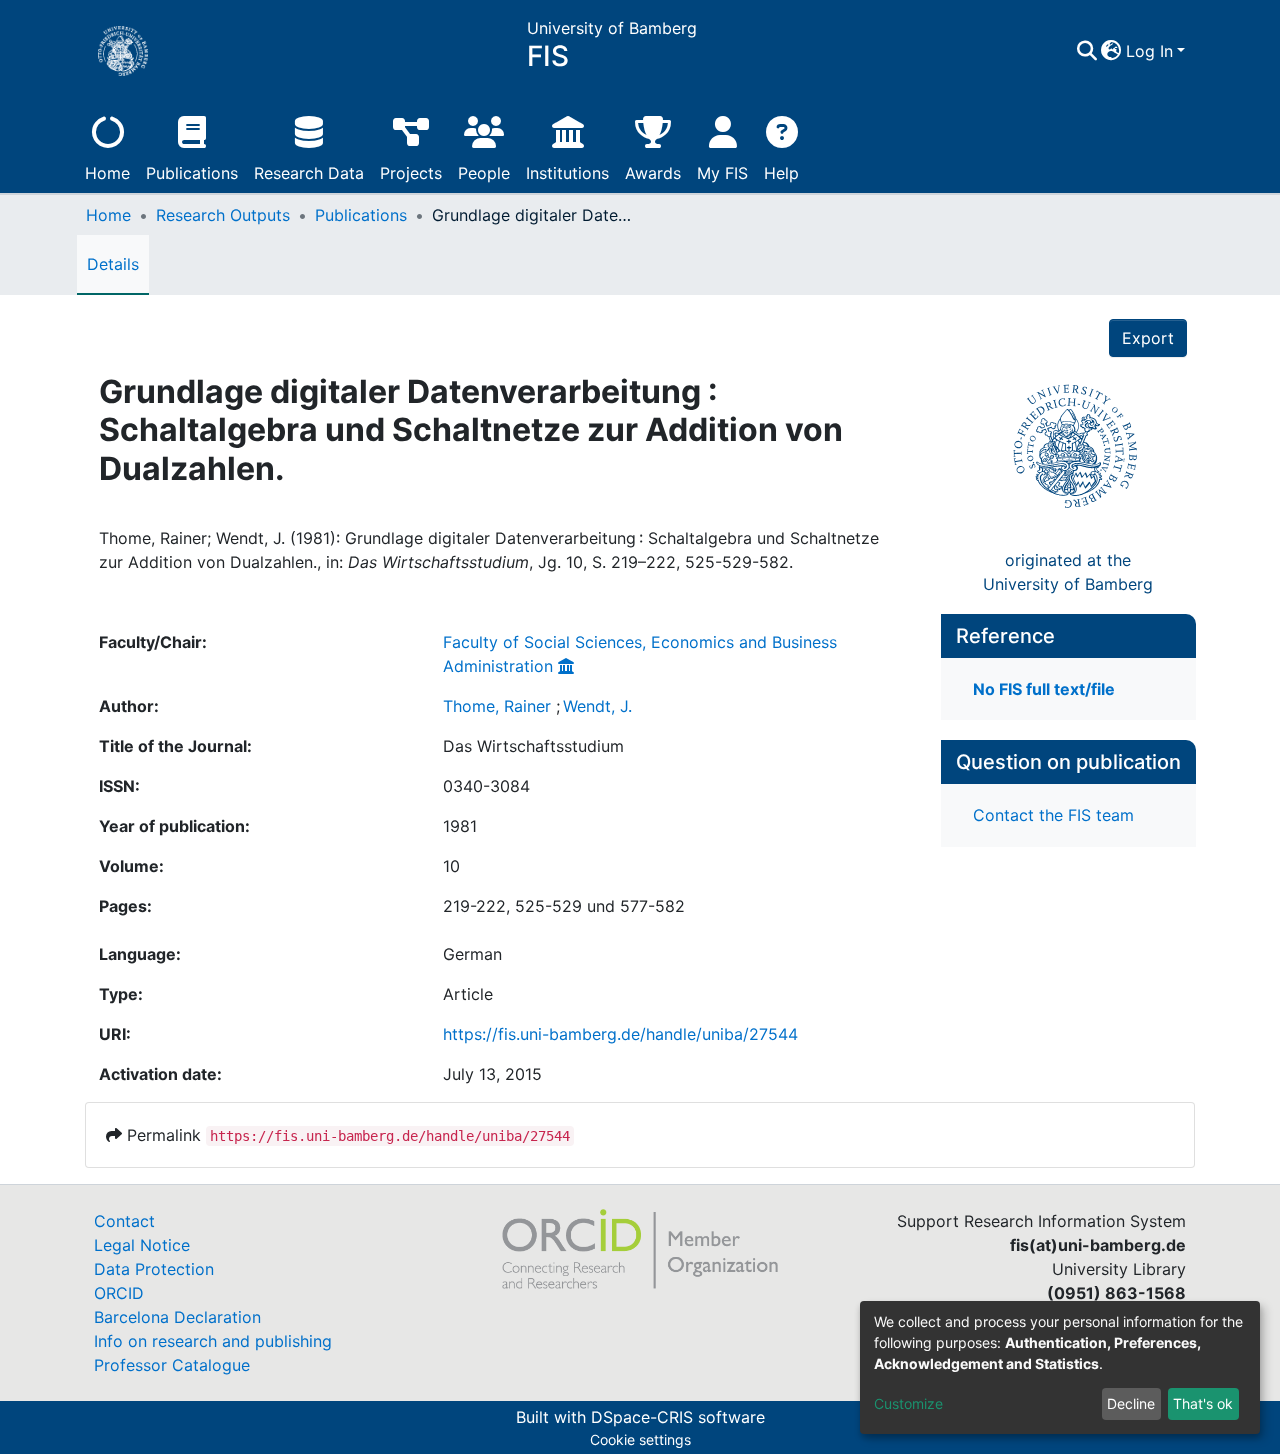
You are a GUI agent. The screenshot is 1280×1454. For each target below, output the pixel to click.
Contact (124, 1221)
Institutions (567, 173)
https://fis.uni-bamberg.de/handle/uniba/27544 (620, 1034)
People (484, 173)
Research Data (309, 173)
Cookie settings (640, 1439)
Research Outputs (223, 215)
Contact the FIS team (1053, 815)
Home (107, 173)
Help (781, 173)
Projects (411, 173)
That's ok (1203, 1403)
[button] (1111, 51)
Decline (1131, 1403)
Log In (1149, 51)
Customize (908, 1403)
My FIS (722, 173)
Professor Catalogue (172, 1365)
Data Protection (154, 1269)
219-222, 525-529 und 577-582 (564, 906)
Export (1148, 338)
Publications (192, 173)
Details (113, 264)
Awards (653, 173)
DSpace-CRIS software (678, 1417)
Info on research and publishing (213, 1341)
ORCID (119, 1293)
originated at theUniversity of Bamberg (1068, 572)
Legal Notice (142, 1245)
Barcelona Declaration (177, 1317)
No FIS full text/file (1044, 689)
